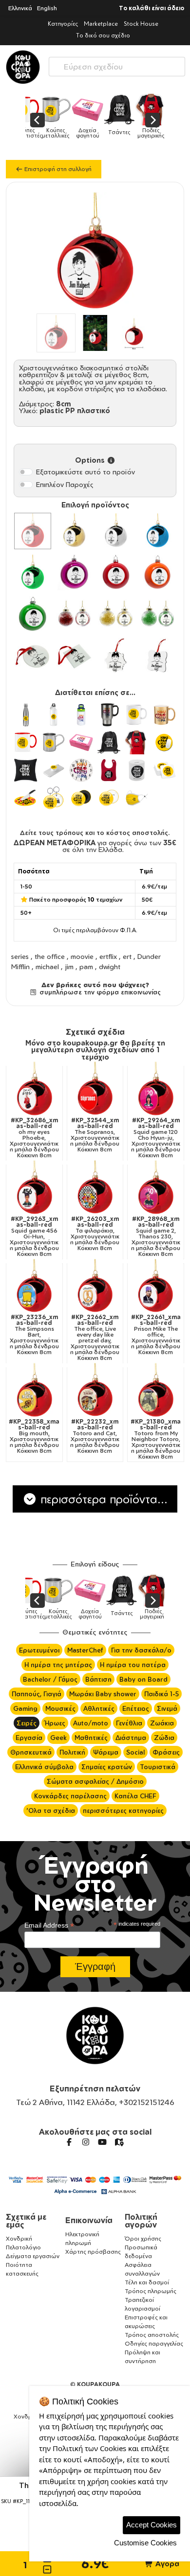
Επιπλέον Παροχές (65, 484)
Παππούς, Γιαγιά (37, 1694)
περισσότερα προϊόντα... (102, 1499)
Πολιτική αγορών (141, 2221)
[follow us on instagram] (86, 2142)
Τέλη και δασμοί (147, 2282)
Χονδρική (19, 2238)
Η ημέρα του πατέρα (133, 1665)
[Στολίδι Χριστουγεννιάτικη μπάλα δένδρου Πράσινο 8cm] (33, 614)
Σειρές (27, 1723)
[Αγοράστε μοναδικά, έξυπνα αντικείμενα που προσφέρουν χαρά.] (23, 67)
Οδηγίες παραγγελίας (154, 2343)
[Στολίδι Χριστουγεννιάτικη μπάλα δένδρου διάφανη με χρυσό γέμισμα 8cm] (116, 614)
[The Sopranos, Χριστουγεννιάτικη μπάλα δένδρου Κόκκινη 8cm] (95, 1089)
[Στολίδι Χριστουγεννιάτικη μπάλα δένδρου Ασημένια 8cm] (116, 531)
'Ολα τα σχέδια (51, 1810)
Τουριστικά (158, 1767)
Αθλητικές (99, 1708)
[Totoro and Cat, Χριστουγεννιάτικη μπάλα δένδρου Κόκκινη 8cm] (95, 1391)
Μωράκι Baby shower (103, 1694)
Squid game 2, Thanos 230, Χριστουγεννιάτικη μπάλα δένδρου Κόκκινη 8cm (156, 1236)
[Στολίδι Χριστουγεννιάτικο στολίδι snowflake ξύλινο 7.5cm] (116, 656)
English (47, 8)
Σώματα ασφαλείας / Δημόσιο (95, 1781)
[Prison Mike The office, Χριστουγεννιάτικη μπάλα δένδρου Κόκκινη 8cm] (156, 1287)
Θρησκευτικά (31, 1752)
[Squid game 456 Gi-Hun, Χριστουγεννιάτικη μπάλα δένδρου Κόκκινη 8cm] (34, 1188)
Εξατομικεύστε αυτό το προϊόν (85, 472)
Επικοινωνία (89, 2220)
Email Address (49, 1925)
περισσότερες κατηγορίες (123, 1810)
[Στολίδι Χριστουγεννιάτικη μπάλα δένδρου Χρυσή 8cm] (75, 531)
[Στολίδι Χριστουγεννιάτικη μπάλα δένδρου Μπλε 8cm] (158, 531)
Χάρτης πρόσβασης (93, 2252)
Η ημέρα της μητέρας (58, 1665)
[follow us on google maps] (119, 2142)
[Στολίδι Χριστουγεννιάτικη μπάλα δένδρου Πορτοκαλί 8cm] (158, 573)
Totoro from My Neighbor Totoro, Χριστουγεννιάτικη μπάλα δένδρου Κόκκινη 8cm (156, 1439)
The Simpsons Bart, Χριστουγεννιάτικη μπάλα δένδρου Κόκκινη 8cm (34, 1335)
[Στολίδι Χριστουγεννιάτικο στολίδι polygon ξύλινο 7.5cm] (158, 656)
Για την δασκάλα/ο (141, 1650)
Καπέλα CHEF (135, 1796)
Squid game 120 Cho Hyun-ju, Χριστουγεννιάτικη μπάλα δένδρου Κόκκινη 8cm (156, 1138)
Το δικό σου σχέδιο (103, 35)
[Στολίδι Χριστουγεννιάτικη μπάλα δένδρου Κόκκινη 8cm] (116, 573)
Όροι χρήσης (143, 2238)
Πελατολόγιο (23, 2247)
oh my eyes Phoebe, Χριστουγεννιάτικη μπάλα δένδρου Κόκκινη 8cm (34, 1138)
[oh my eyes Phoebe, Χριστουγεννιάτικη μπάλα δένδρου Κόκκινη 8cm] (34, 1089)
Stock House (141, 24)
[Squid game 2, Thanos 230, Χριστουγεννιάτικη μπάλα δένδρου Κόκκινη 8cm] (156, 1188)
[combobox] (117, 64)
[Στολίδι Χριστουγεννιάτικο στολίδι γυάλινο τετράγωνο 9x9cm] (75, 656)
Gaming (25, 1708)
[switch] (26, 472)
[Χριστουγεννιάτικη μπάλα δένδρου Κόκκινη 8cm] (33, 531)
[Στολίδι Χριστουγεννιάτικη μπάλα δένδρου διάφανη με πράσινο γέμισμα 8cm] (158, 614)
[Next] (152, 120)
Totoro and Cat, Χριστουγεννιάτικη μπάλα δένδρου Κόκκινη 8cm (95, 1436)
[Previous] (38, 120)
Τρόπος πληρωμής (151, 2291)
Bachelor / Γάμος (50, 1679)
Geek (58, 1738)
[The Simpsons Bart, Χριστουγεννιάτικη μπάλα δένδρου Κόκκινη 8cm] (34, 1287)
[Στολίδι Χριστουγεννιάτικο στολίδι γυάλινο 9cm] (33, 656)
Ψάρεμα (106, 1752)
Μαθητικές (91, 1738)
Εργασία (29, 1738)
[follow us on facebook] (69, 2142)
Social (135, 1752)
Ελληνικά (20, 8)
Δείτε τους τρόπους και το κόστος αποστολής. (95, 833)
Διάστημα (131, 1738)
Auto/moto (91, 1723)
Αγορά (166, 2564)
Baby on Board (143, 1679)
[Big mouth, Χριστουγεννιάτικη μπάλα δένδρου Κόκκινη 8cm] (34, 1391)
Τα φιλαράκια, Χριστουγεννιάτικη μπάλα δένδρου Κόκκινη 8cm (95, 1234)
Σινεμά (167, 1708)
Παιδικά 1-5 (161, 1694)
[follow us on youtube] (102, 2142)
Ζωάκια (162, 1723)
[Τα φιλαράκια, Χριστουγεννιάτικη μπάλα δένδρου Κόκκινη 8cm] (95, 1188)
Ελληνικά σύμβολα (44, 1767)
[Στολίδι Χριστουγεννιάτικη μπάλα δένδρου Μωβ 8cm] (75, 573)
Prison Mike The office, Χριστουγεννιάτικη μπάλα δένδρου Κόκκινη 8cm (156, 1335)
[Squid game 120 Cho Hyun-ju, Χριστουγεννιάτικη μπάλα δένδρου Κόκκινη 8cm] (156, 1089)
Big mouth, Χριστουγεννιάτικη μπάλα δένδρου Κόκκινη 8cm (34, 1436)
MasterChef (85, 1650)
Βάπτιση (98, 1679)
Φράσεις (166, 1752)
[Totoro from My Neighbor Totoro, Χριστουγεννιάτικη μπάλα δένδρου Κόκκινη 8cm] (156, 1391)
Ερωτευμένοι (39, 1650)
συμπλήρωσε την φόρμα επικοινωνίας (99, 992)
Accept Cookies (152, 2525)
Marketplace (101, 24)
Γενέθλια (129, 1723)
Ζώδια (164, 1738)
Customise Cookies (145, 2543)
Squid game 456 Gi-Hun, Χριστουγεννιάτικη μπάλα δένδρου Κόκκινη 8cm (34, 1236)
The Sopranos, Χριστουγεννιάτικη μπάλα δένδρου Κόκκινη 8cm (95, 1135)
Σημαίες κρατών (107, 1767)
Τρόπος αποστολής (152, 2335)
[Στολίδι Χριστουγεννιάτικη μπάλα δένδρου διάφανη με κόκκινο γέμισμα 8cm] (75, 614)
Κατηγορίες (63, 24)
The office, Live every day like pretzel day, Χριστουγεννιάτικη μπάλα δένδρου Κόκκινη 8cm (95, 1338)
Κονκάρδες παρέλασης (70, 1796)
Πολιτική (72, 1752)
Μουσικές (60, 1708)
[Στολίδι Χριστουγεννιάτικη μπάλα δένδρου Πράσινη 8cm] (33, 573)
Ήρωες (55, 1723)
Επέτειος (136, 1708)
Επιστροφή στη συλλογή (57, 169)
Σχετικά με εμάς (26, 2221)
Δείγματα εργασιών (33, 2256)
